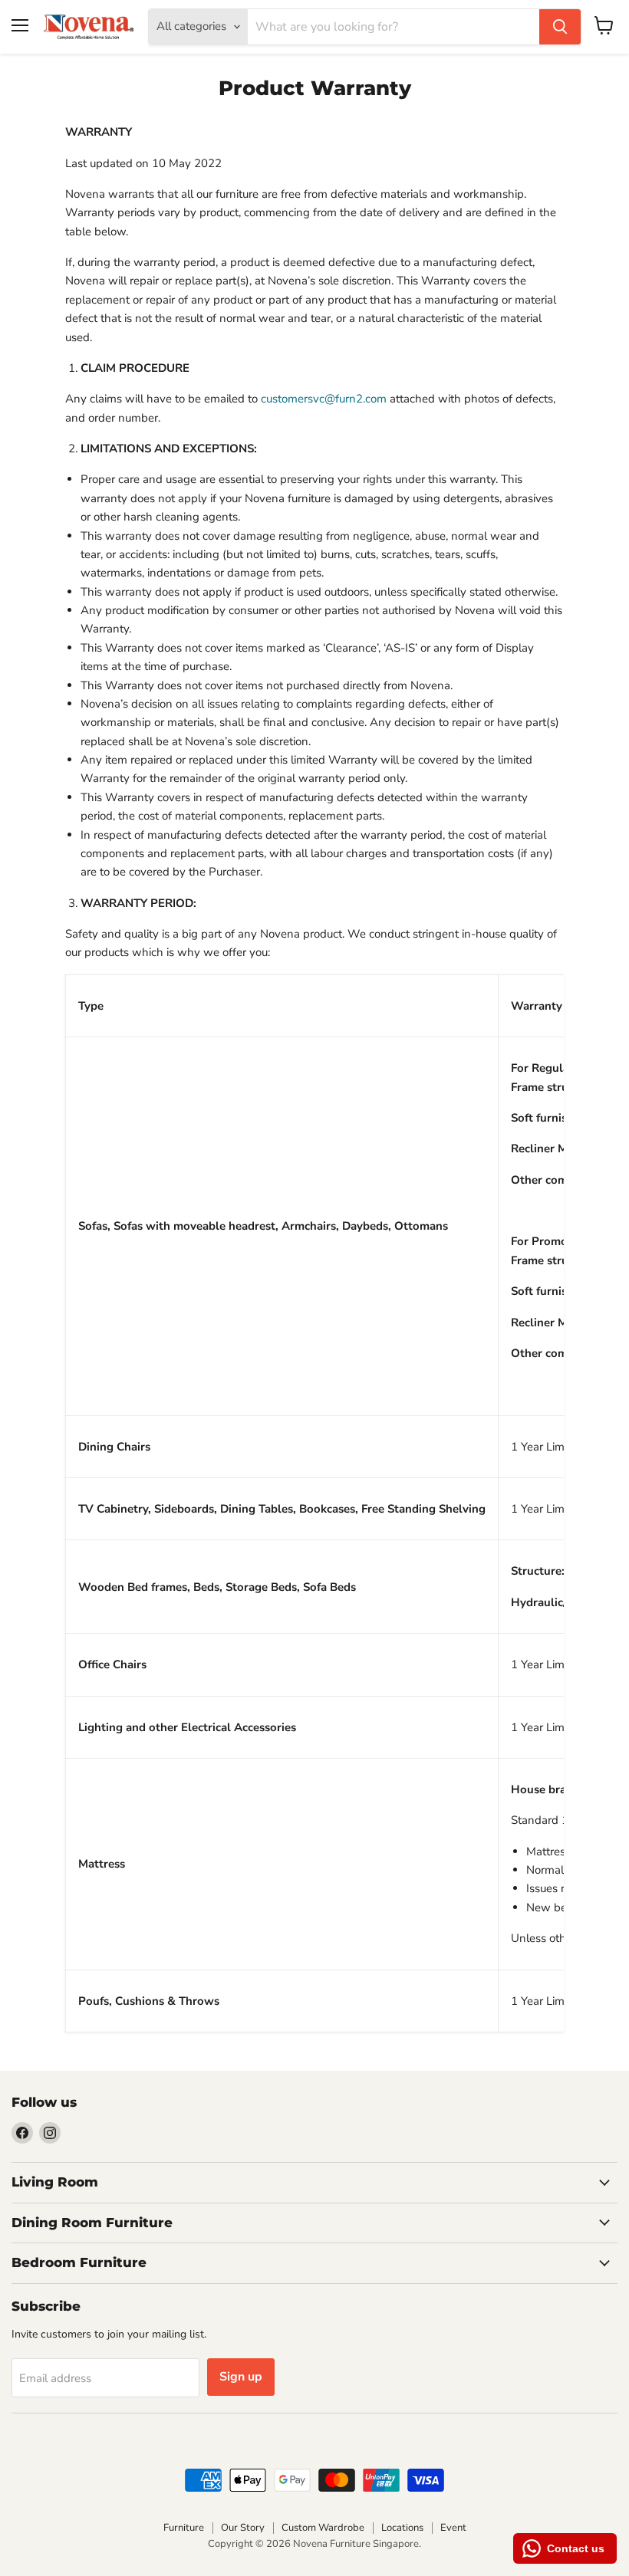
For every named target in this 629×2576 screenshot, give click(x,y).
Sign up (241, 2377)
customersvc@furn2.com (324, 399)
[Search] (560, 27)
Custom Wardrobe (323, 2528)
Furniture (184, 2528)
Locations (402, 2528)
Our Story (243, 2528)
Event (453, 2528)
